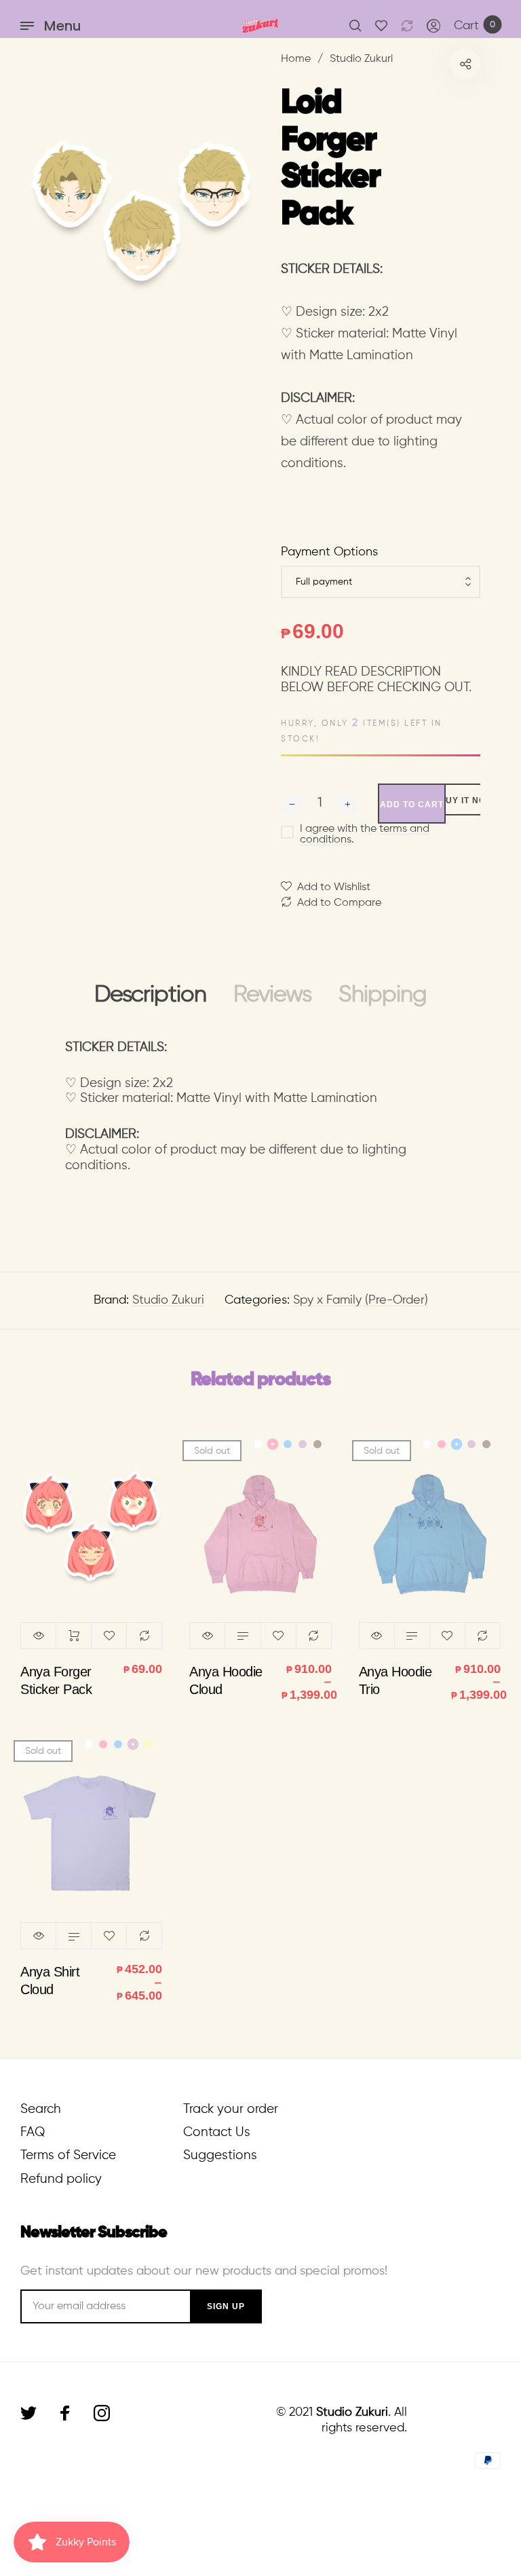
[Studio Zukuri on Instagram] (102, 2413)
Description (150, 995)
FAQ (33, 2132)
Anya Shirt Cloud (50, 1981)
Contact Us (217, 2132)
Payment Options (329, 552)
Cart (475, 26)
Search (41, 2109)
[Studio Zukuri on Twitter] (28, 2413)
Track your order (231, 2109)
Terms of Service (68, 2155)
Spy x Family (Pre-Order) (361, 1300)
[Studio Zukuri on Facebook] (65, 2413)
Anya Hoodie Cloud (226, 1680)
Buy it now (467, 801)
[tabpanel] (140, 210)
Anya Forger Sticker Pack (56, 1680)
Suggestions (220, 2155)
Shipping (383, 995)
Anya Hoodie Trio (395, 1680)
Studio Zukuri (168, 1300)
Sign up (226, 2306)
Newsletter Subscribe (94, 2232)
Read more (243, 1636)
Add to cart (74, 1636)
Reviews (272, 995)
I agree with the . (365, 834)
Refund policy (61, 2179)
